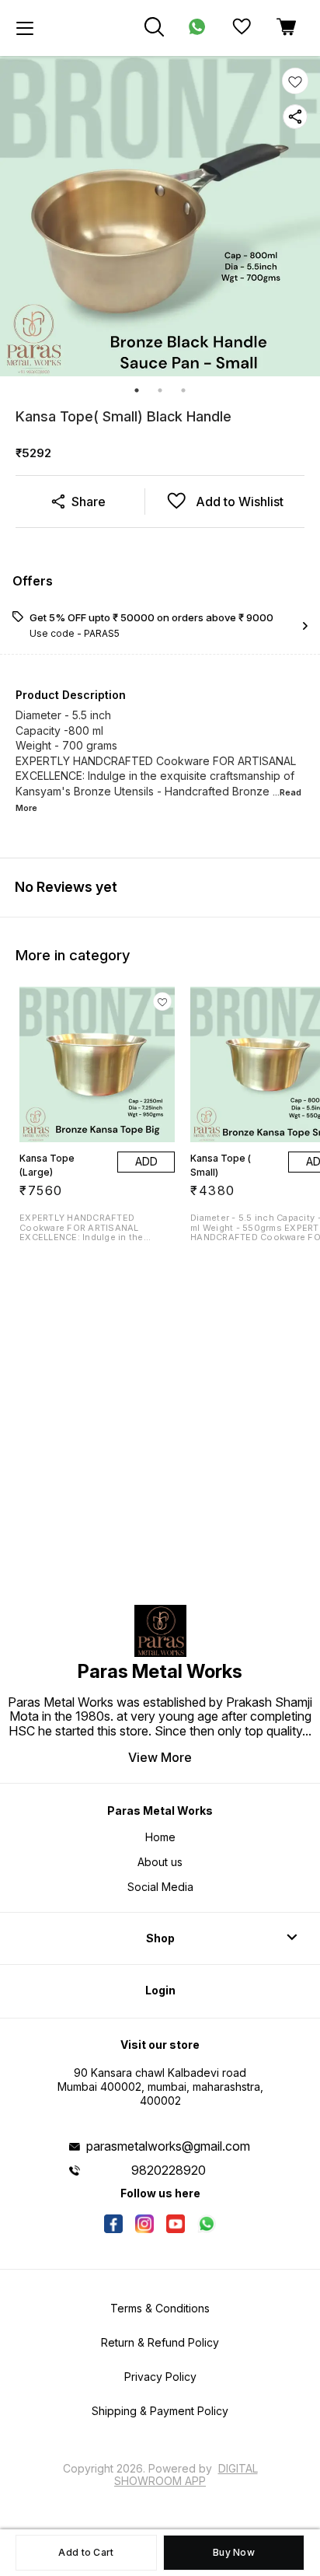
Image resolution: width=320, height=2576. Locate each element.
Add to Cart (86, 2552)
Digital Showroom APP (186, 2475)
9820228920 (169, 2170)
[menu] (25, 28)
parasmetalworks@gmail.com (168, 2146)
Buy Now (234, 2552)
